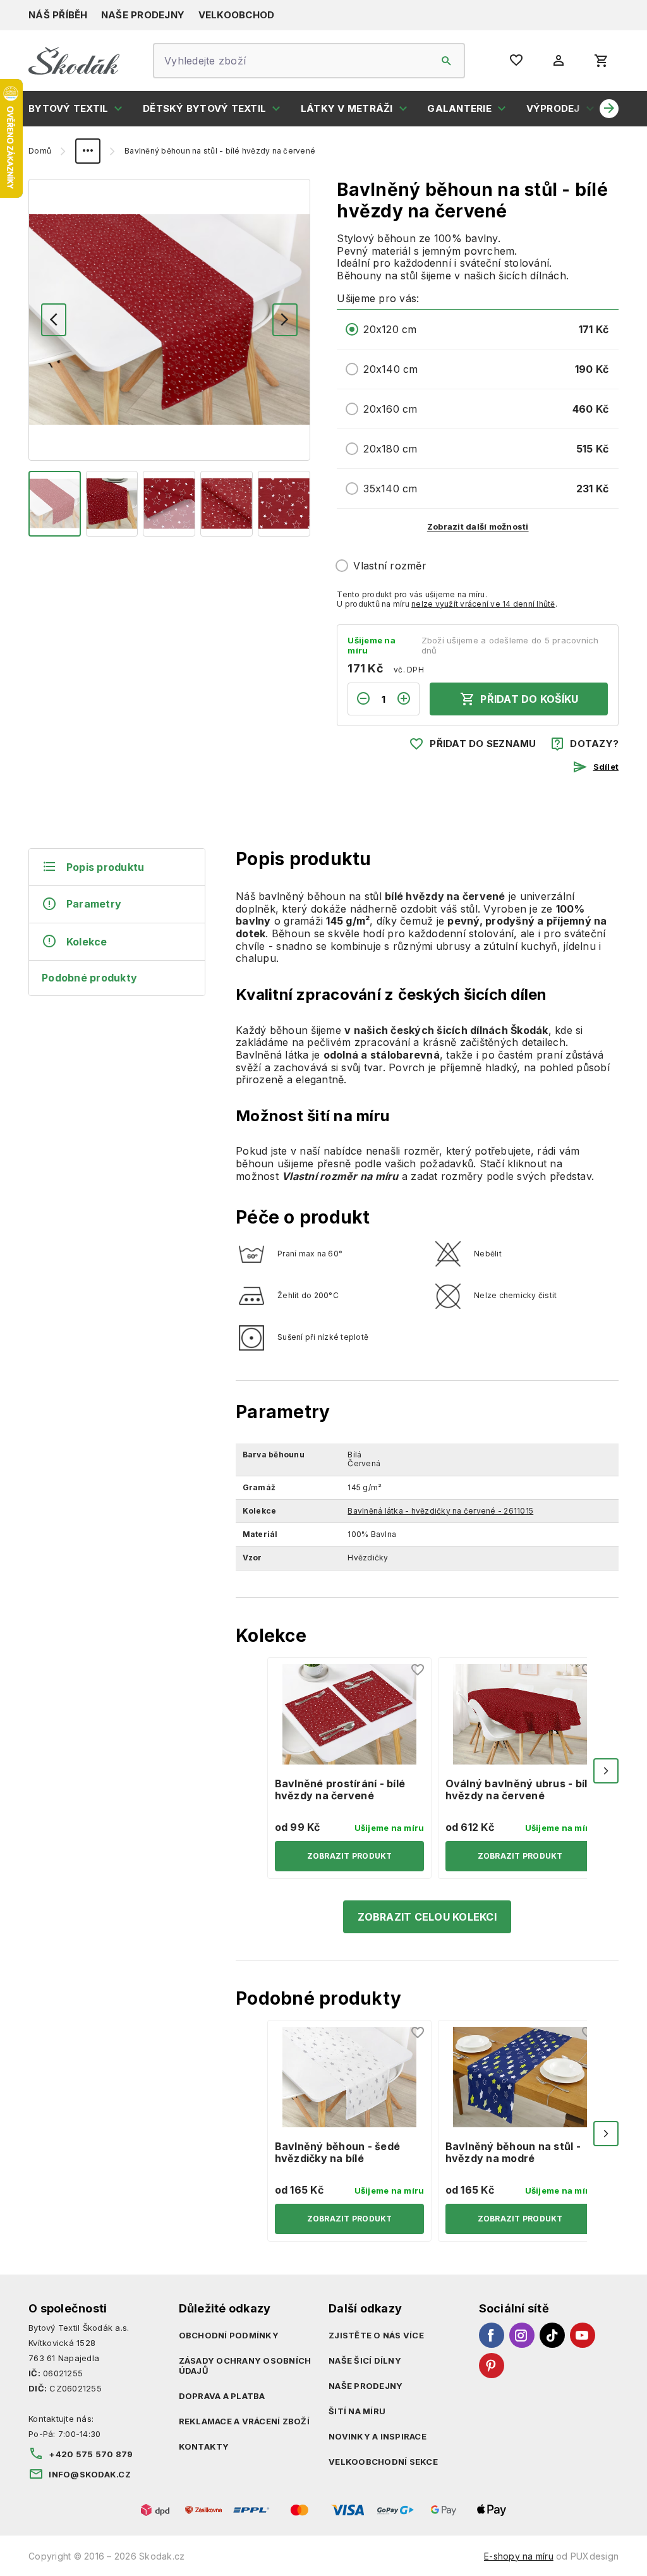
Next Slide (606, 1771)
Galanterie (459, 108)
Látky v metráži (347, 108)
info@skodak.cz (90, 2474)
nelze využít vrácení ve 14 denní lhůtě (483, 604)
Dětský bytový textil (204, 108)
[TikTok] (552, 2335)
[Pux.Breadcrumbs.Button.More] (88, 151)
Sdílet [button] (606, 767)
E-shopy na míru (519, 2556)
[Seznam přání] (418, 1670)
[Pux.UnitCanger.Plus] (408, 699)
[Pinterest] (492, 2366)
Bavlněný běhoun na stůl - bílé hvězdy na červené (220, 151)
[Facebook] (492, 2335)
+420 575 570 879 (91, 2454)
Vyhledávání (447, 61)
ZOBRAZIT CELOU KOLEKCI (427, 1917)
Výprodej (553, 108)
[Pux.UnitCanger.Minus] (360, 699)
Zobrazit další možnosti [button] (478, 526)
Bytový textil (68, 108)
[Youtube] (583, 2335)
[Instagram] (522, 2335)
